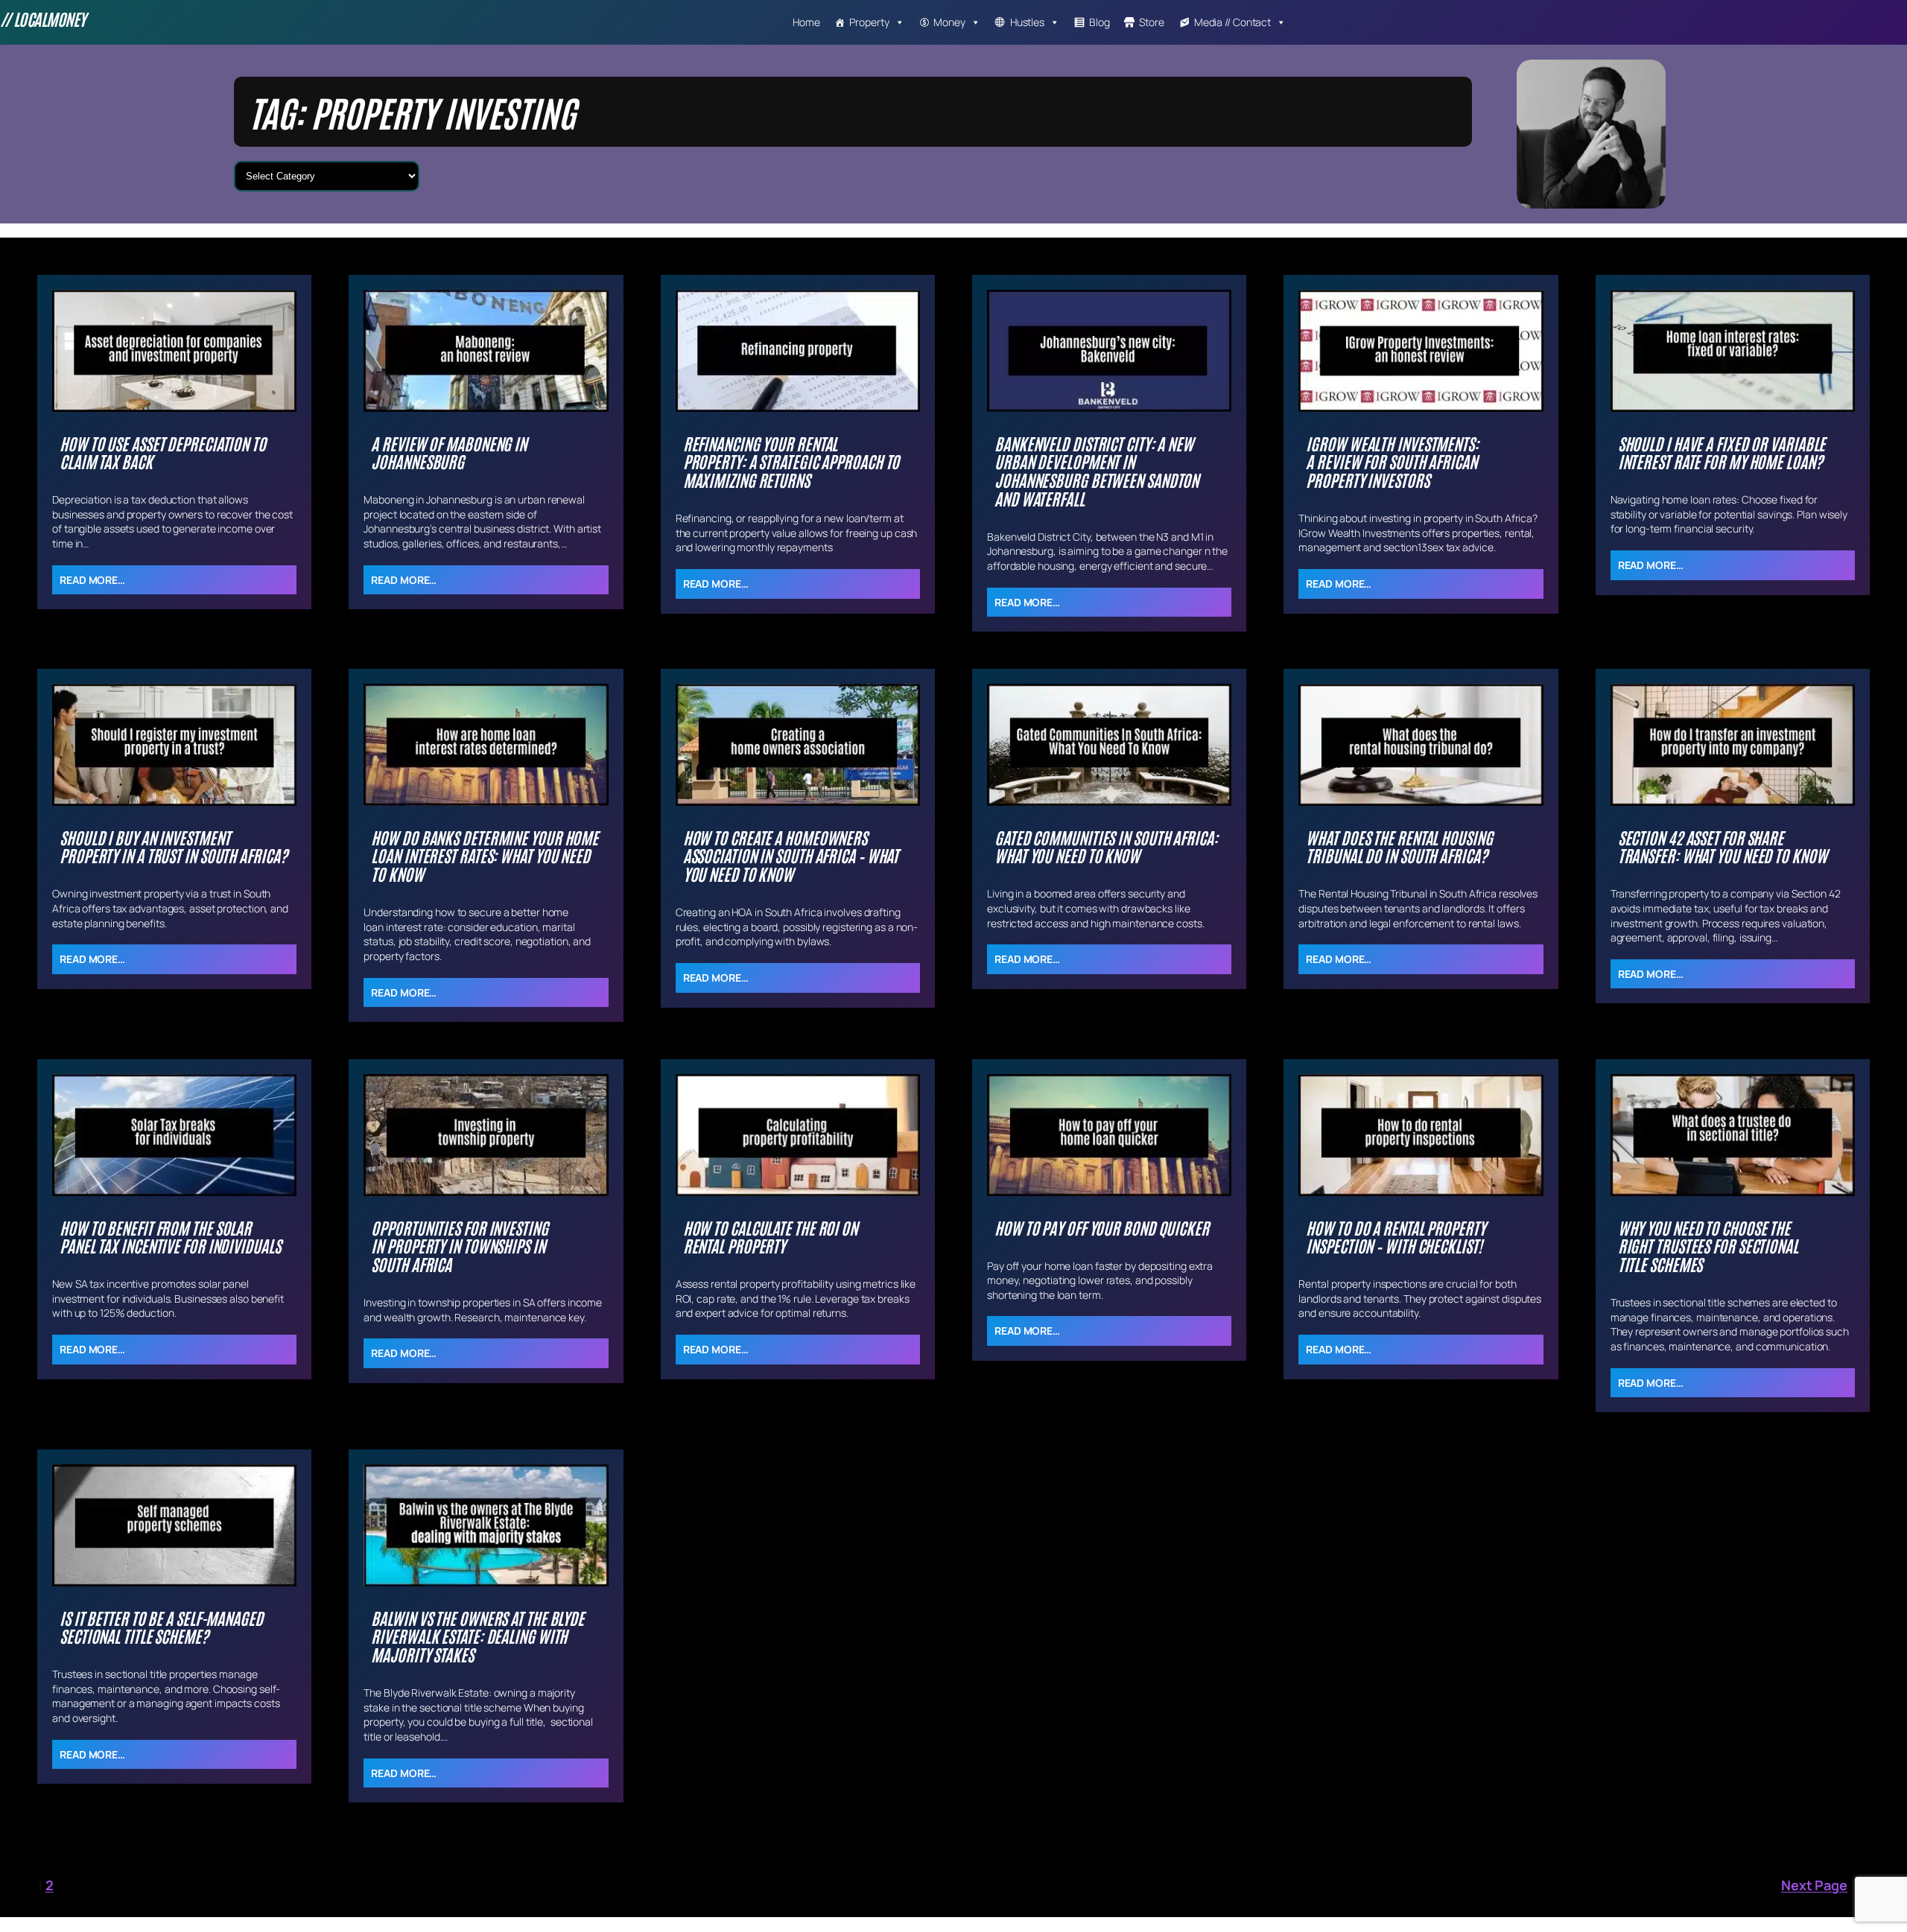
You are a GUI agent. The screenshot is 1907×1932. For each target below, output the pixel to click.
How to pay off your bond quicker (1102, 1228)
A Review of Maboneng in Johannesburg (449, 453)
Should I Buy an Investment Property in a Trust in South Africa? (173, 847)
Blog (1100, 22)
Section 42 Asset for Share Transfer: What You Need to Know (1723, 847)
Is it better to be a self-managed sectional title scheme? (161, 1627)
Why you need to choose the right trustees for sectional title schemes (1708, 1246)
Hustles (1027, 22)
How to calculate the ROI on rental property (770, 1237)
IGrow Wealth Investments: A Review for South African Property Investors (1392, 462)
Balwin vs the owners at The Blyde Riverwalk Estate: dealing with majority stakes (477, 1636)
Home (806, 22)
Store (1152, 22)
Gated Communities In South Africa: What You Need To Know (1106, 847)
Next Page (1825, 1885)
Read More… (92, 580)
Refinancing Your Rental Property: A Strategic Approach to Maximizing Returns (791, 462)
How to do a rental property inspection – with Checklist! (1395, 1237)
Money (949, 22)
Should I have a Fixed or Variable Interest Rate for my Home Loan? (1722, 453)
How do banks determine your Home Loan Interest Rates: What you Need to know (485, 856)
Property (869, 22)
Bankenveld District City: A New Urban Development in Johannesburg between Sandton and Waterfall (1097, 471)
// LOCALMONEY (43, 19)
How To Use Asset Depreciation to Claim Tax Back (163, 453)
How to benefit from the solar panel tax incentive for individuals (170, 1237)
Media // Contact (1232, 22)
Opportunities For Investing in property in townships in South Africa (459, 1246)
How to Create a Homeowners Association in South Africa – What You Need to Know (791, 856)
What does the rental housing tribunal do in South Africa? (1399, 847)
